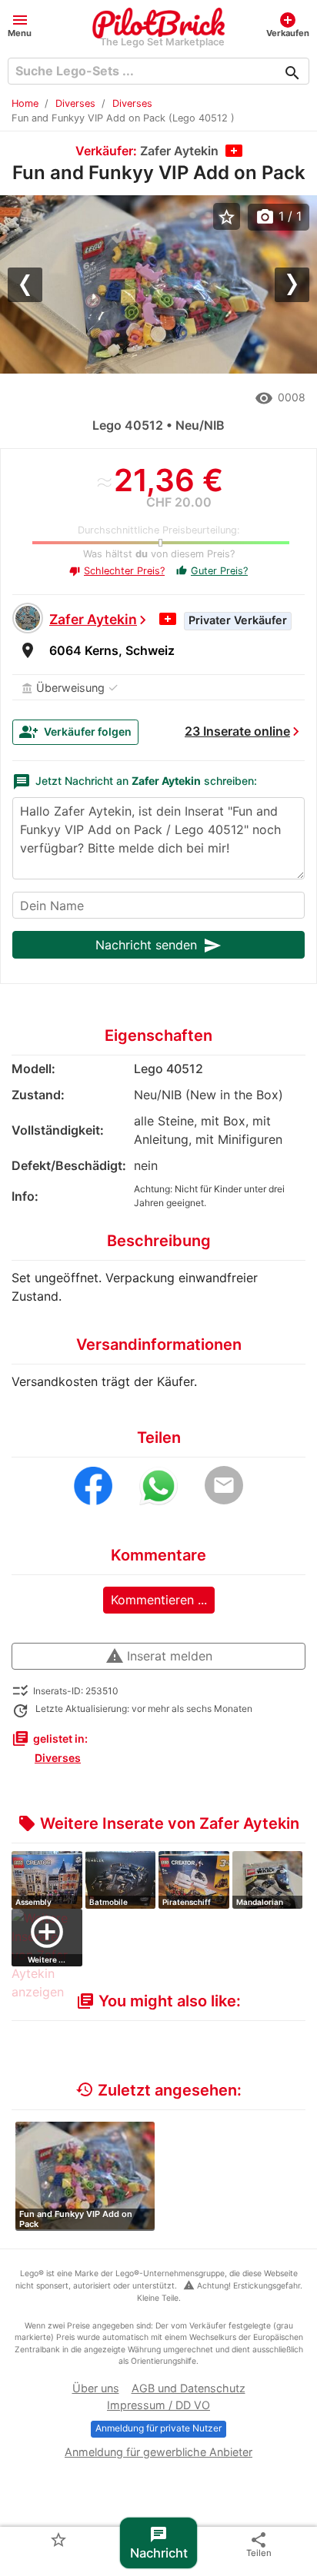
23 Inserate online (237, 731)
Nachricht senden (158, 946)
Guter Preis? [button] (212, 571)
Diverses (75, 103)
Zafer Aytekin (93, 619)
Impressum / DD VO (158, 2405)
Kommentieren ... (159, 1600)
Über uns (96, 2388)
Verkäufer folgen (75, 732)
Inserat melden (159, 1656)
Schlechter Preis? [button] (117, 571)
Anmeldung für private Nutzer (158, 2428)
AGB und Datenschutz (189, 2388)
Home (25, 103)
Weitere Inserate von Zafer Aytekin (158, 1823)
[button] (20, 24)
